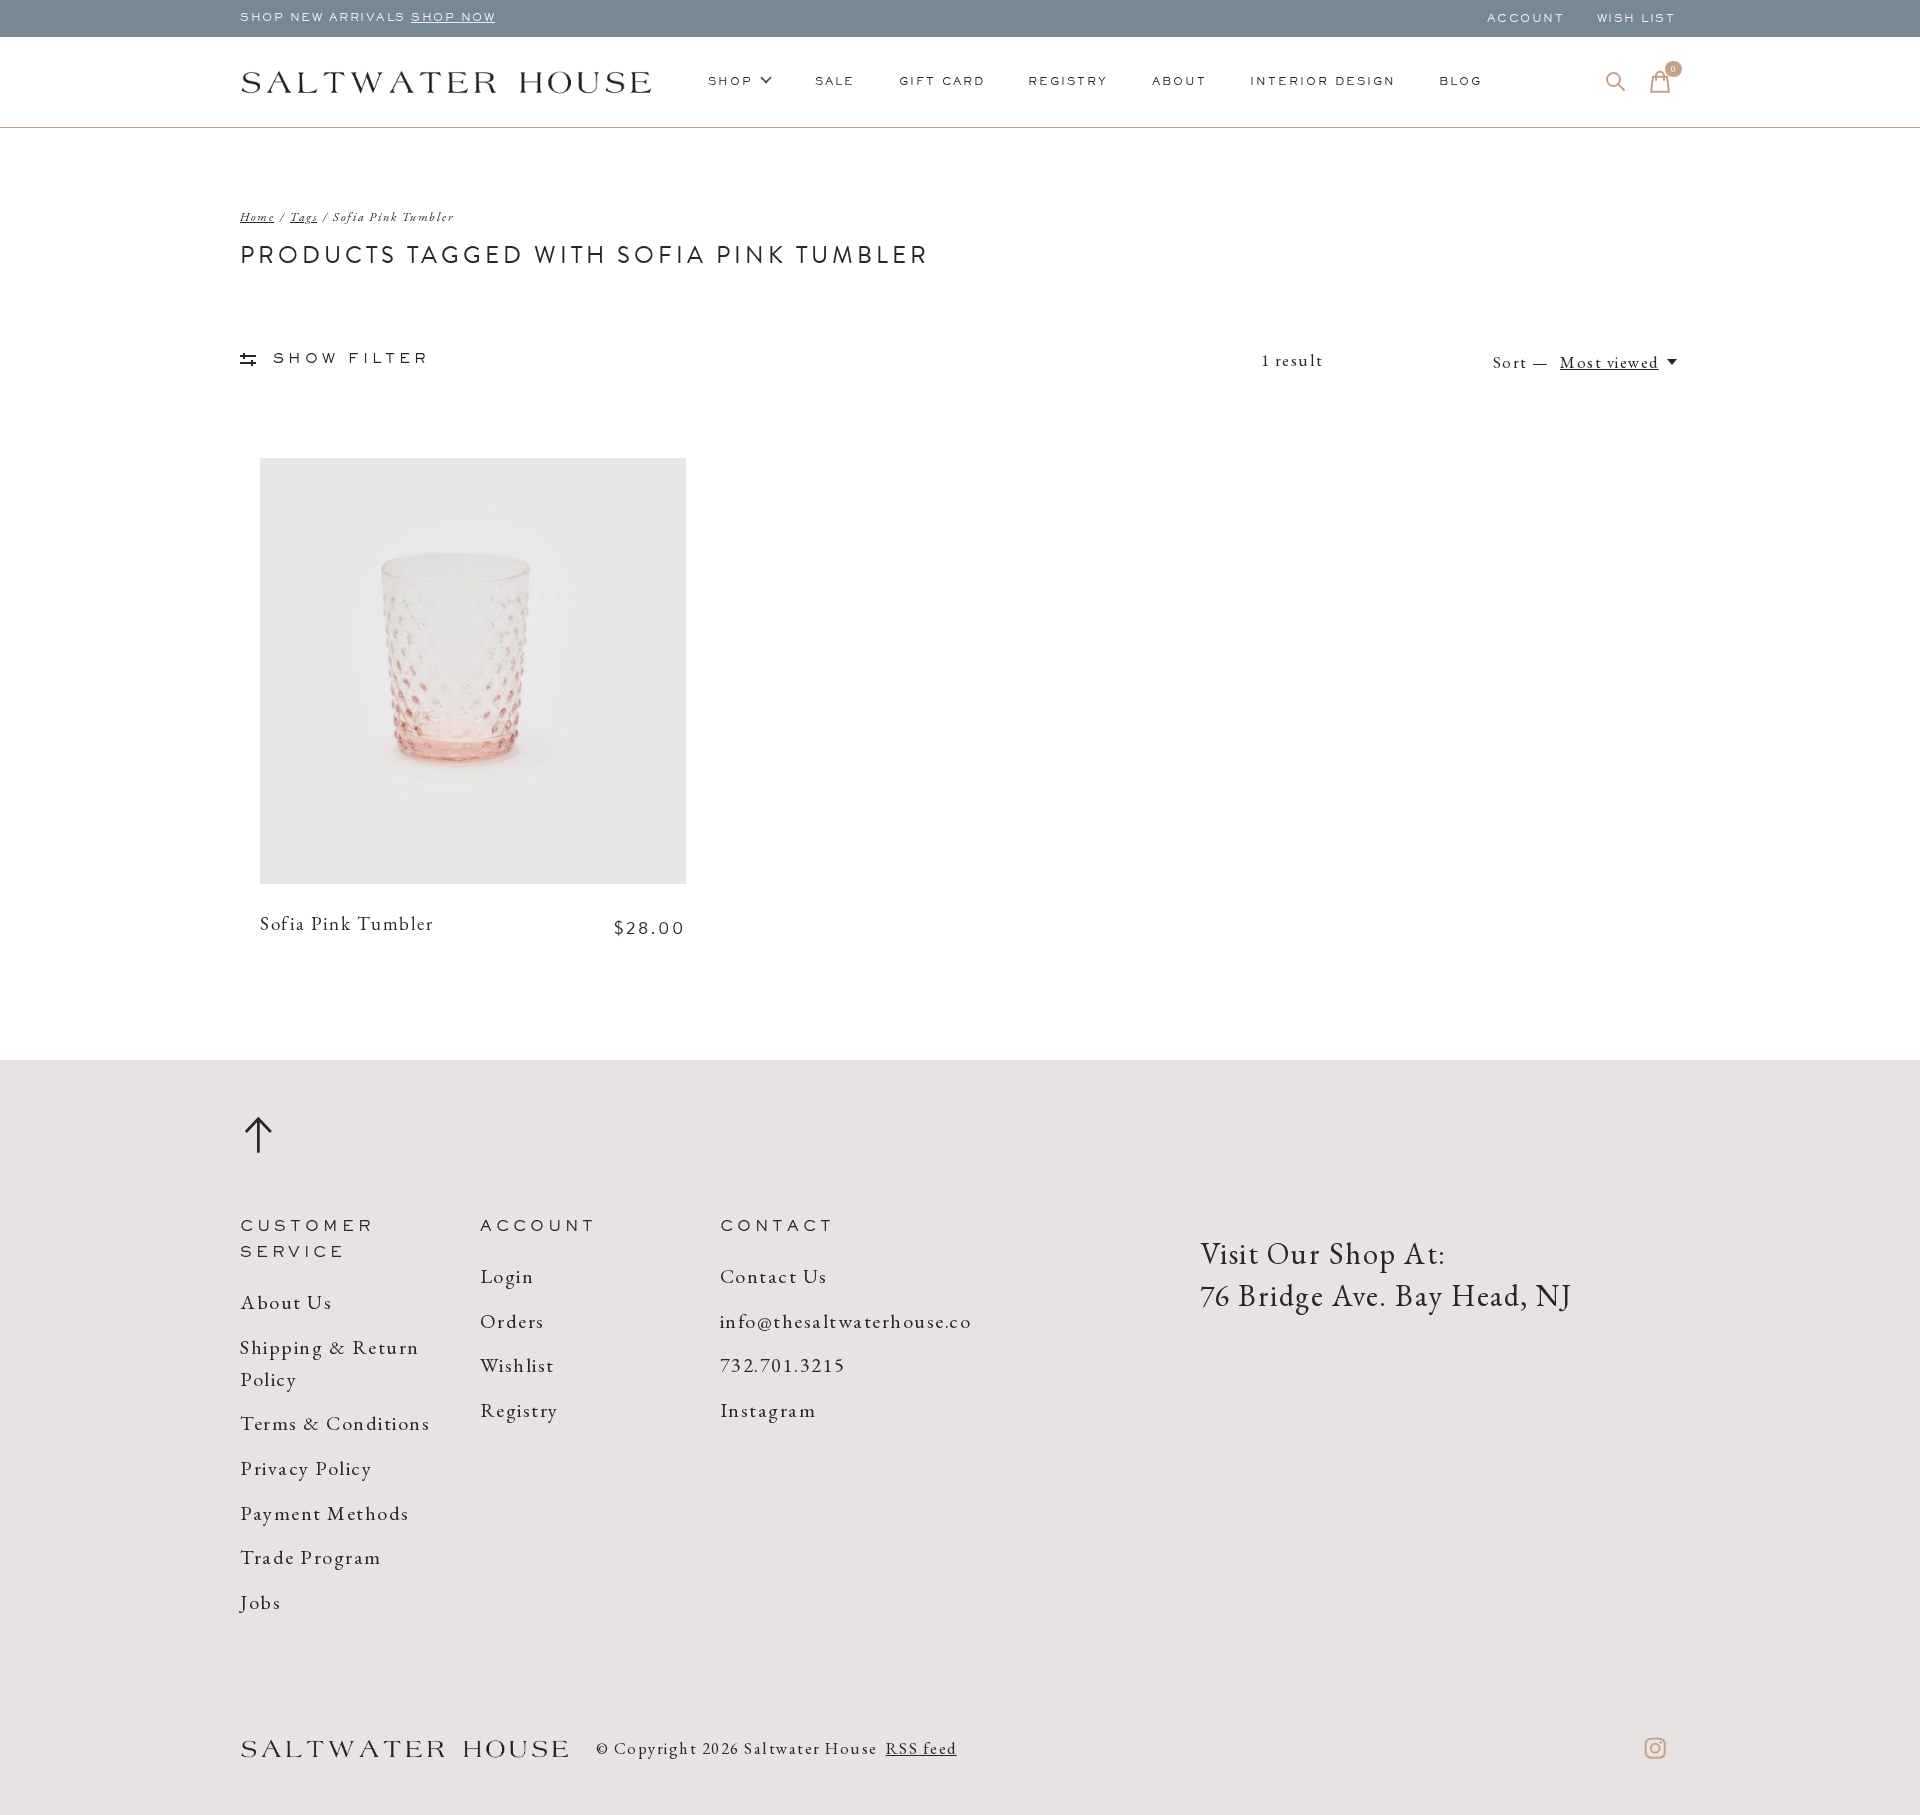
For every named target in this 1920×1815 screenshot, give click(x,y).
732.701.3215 (783, 1365)
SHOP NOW (453, 18)
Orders (512, 1321)
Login (507, 1276)
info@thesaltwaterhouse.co (846, 1321)
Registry (1068, 82)
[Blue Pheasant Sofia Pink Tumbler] (473, 671)
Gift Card (942, 82)
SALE (835, 82)
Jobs (260, 1602)
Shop (730, 82)
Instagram (768, 1410)
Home (257, 217)
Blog (1460, 82)
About (1179, 82)
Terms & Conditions (335, 1423)
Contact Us (774, 1276)
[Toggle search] (1616, 82)
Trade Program (311, 1557)
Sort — (1521, 362)
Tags (303, 217)
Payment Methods (325, 1513)
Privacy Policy (306, 1468)
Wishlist (517, 1365)
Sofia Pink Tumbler (346, 925)
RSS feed (921, 1748)
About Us (286, 1302)
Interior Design (1323, 82)
